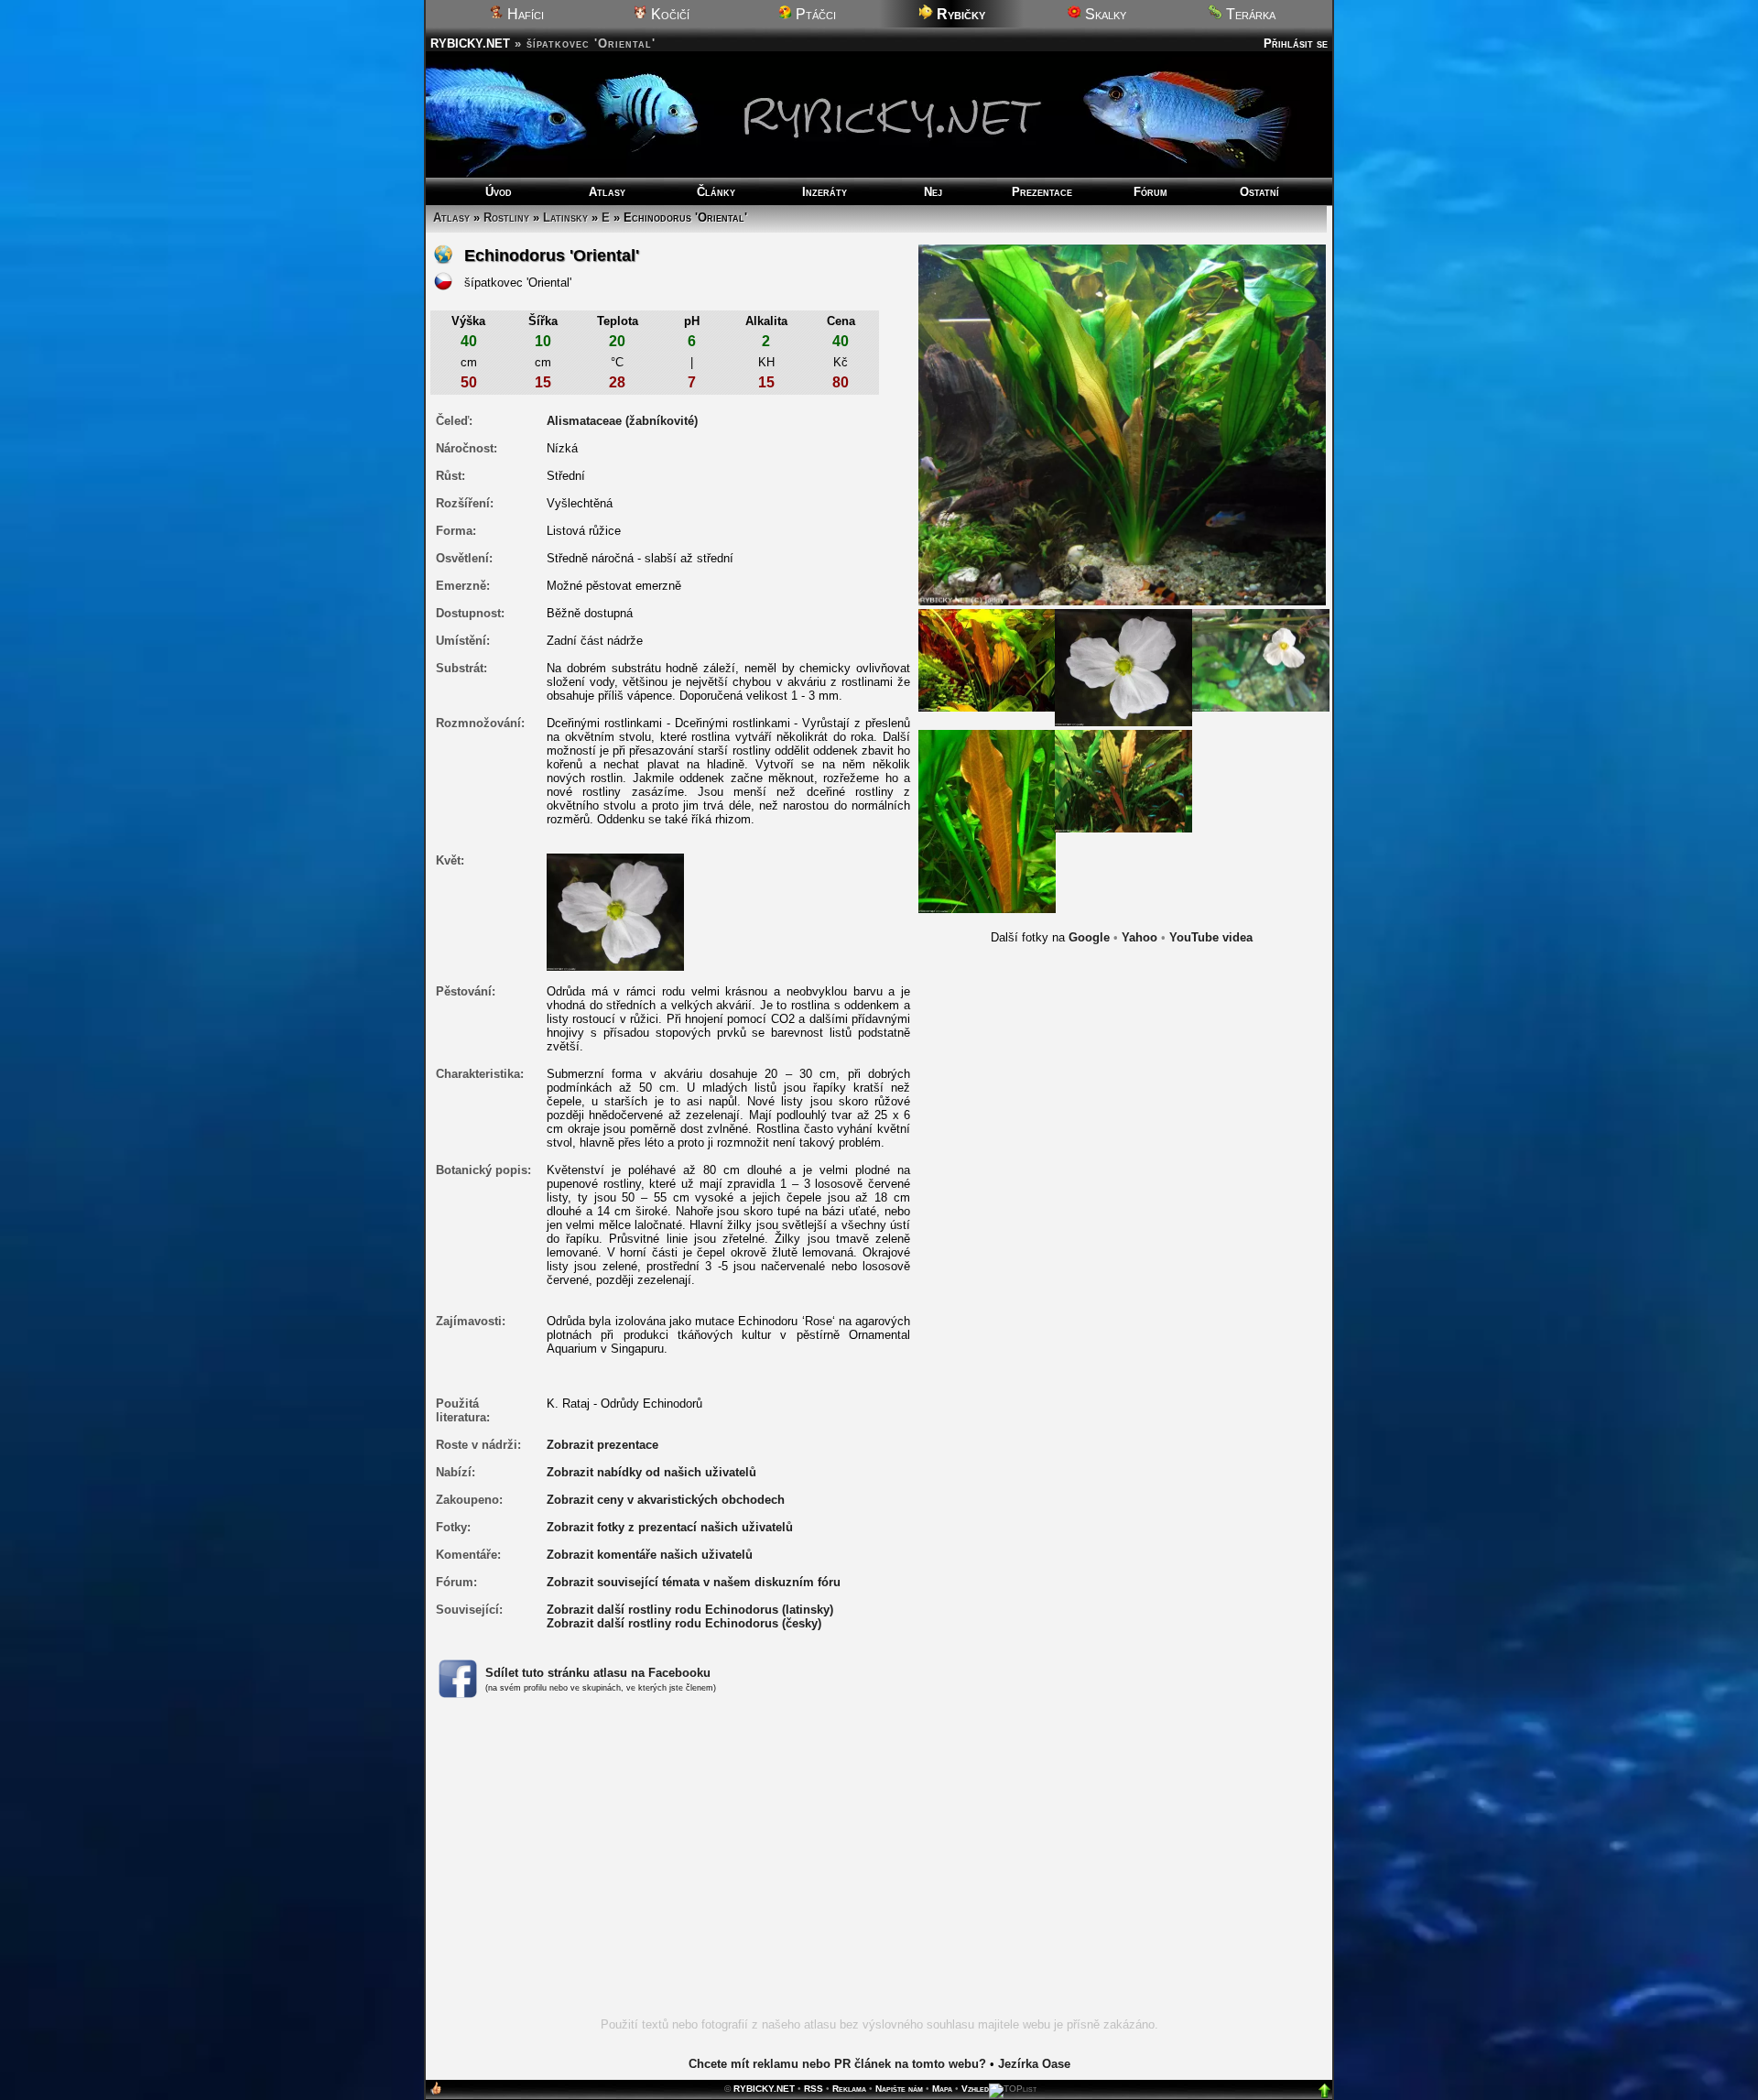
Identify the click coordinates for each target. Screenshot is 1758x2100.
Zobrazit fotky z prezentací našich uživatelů (670, 1527)
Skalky (1104, 14)
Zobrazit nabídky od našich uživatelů (651, 1472)
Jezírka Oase (1034, 2064)
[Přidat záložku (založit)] (436, 2092)
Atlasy (607, 192)
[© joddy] (1123, 666)
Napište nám (899, 2089)
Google (1089, 937)
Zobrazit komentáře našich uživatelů (650, 1555)
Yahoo (1139, 937)
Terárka (1249, 14)
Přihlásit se (1296, 44)
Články (716, 192)
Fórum (1150, 192)
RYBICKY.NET (470, 44)
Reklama (849, 2089)
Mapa (942, 2089)
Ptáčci (814, 14)
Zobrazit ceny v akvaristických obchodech (666, 1500)
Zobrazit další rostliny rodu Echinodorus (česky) (684, 1623)
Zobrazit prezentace (602, 1445)
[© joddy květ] (1261, 660)
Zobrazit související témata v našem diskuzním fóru (694, 1582)
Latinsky (565, 218)
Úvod (499, 192)
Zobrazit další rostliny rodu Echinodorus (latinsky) (690, 1610)
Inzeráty (825, 192)
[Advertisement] (879, 1868)
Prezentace (1042, 192)
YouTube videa (1211, 937)
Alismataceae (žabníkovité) (622, 421)
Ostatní (1259, 192)
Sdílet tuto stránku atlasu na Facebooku (598, 1673)
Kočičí (668, 14)
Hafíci (524, 14)
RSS (814, 2089)
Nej (933, 192)
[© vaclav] (987, 660)
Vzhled (975, 2089)
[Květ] (615, 911)
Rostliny (506, 218)
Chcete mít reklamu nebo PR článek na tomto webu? (837, 2064)
